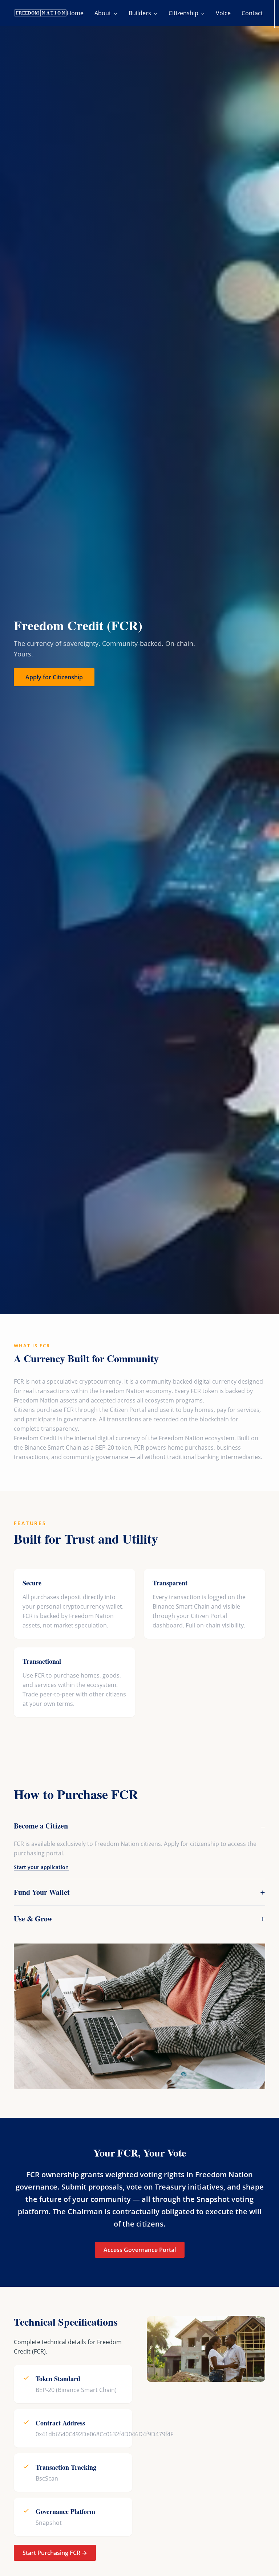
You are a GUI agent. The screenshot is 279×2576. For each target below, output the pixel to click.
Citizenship (184, 13)
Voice (223, 13)
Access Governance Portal (140, 2250)
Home (75, 13)
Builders (141, 13)
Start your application (41, 1867)
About (104, 13)
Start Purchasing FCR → (55, 2553)
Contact (252, 13)
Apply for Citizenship (54, 677)
